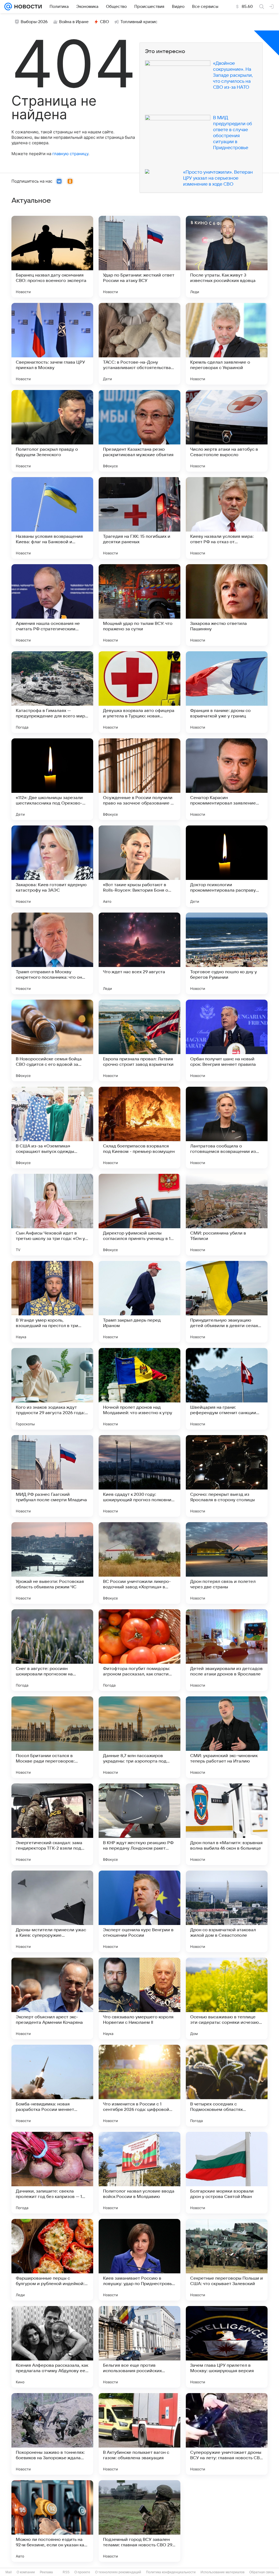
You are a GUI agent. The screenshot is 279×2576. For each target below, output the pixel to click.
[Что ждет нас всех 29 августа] (139, 953)
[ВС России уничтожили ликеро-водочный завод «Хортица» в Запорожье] (139, 1563)
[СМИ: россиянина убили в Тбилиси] (227, 1215)
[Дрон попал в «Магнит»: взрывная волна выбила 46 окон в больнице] (227, 1824)
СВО (104, 22)
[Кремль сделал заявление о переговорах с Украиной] (227, 344)
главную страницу (70, 154)
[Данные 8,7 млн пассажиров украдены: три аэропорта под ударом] (139, 1737)
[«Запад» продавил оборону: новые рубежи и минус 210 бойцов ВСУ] (227, 2521)
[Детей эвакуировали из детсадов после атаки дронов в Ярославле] (227, 1650)
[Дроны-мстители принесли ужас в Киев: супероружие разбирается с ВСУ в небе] (52, 1911)
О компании (26, 2572)
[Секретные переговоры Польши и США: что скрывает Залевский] (227, 2260)
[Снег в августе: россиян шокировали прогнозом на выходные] (52, 1650)
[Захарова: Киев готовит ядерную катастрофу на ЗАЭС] (52, 866)
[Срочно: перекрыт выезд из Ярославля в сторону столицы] (227, 1476)
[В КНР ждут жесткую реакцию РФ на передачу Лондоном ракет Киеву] (139, 1824)
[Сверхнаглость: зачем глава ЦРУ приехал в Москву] (52, 344)
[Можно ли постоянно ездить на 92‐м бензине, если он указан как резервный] (52, 2521)
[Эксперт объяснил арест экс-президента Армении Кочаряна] (52, 1998)
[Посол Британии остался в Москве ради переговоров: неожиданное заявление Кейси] (52, 1737)
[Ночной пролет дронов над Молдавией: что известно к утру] (139, 1389)
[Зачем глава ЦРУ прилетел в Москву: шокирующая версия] (227, 2347)
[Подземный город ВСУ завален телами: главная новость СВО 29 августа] (139, 2521)
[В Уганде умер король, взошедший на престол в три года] (52, 1302)
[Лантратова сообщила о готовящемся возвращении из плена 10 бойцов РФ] (227, 1128)
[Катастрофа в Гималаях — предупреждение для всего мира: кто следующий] (52, 692)
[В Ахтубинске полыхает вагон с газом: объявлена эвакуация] (139, 2434)
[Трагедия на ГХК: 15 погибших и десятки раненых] (139, 518)
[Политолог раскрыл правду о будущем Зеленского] (52, 431)
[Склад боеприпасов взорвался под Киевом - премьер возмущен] (139, 1128)
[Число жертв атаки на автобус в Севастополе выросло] (227, 431)
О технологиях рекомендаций (118, 2572)
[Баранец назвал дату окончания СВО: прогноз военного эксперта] (52, 257)
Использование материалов (222, 2572)
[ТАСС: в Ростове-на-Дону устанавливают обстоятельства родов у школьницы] (139, 344)
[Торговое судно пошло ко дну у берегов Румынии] (227, 953)
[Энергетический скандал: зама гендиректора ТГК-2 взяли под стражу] (52, 1824)
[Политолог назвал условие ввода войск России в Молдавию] (139, 2173)
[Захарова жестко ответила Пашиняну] (227, 605)
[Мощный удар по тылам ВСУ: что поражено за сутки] (139, 605)
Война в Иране (74, 22)
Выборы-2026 (34, 22)
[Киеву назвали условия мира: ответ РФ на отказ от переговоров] (227, 518)
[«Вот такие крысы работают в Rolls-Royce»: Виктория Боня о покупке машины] (139, 866)
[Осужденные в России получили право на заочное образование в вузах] (139, 779)
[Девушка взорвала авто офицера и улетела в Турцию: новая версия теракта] (139, 692)
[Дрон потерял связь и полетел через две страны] (227, 1563)
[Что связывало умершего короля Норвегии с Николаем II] (139, 1998)
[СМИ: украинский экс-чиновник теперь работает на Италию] (227, 1737)
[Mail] (8, 7)
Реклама (46, 2572)
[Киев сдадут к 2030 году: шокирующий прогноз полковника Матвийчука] (139, 1476)
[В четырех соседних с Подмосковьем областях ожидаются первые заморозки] (227, 2086)
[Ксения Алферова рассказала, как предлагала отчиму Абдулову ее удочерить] (52, 2347)
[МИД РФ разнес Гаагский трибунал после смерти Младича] (52, 1476)
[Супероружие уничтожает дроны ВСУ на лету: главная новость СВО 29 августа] (227, 2434)
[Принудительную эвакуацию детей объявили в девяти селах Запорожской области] (227, 1302)
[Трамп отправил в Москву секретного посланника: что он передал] (52, 953)
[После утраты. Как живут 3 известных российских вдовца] (227, 257)
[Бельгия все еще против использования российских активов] (139, 2347)
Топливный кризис (139, 22)
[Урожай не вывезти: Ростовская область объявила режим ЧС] (52, 1563)
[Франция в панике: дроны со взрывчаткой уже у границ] (227, 692)
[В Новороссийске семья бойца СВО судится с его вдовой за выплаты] (52, 1040)
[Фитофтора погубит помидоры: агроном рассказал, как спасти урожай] (139, 1650)
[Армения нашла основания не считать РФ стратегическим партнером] (52, 605)
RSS (66, 2572)
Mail (9, 2572)
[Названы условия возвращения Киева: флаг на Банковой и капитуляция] (52, 518)
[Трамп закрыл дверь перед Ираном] (139, 1302)
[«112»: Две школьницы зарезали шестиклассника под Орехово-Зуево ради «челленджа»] (52, 779)
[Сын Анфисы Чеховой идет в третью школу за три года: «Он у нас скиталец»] (52, 1215)
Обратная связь (262, 2572)
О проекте (82, 2572)
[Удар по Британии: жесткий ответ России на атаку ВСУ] (139, 257)
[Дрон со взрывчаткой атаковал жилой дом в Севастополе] (227, 1911)
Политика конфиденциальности (171, 2572)
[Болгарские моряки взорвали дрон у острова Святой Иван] (227, 2173)
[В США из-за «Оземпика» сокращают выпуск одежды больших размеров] (52, 1128)
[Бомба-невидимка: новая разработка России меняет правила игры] (52, 2086)
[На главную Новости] (27, 7)
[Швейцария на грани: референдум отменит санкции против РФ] (227, 1389)
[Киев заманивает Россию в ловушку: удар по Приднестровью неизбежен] (139, 2260)
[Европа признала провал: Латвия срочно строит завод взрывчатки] (139, 1040)
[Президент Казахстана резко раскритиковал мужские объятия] (139, 431)
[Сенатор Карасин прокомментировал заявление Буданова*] (227, 779)
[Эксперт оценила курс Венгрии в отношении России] (139, 1911)
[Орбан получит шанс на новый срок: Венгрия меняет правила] (227, 1040)
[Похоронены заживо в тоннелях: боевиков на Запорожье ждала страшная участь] (52, 2434)
